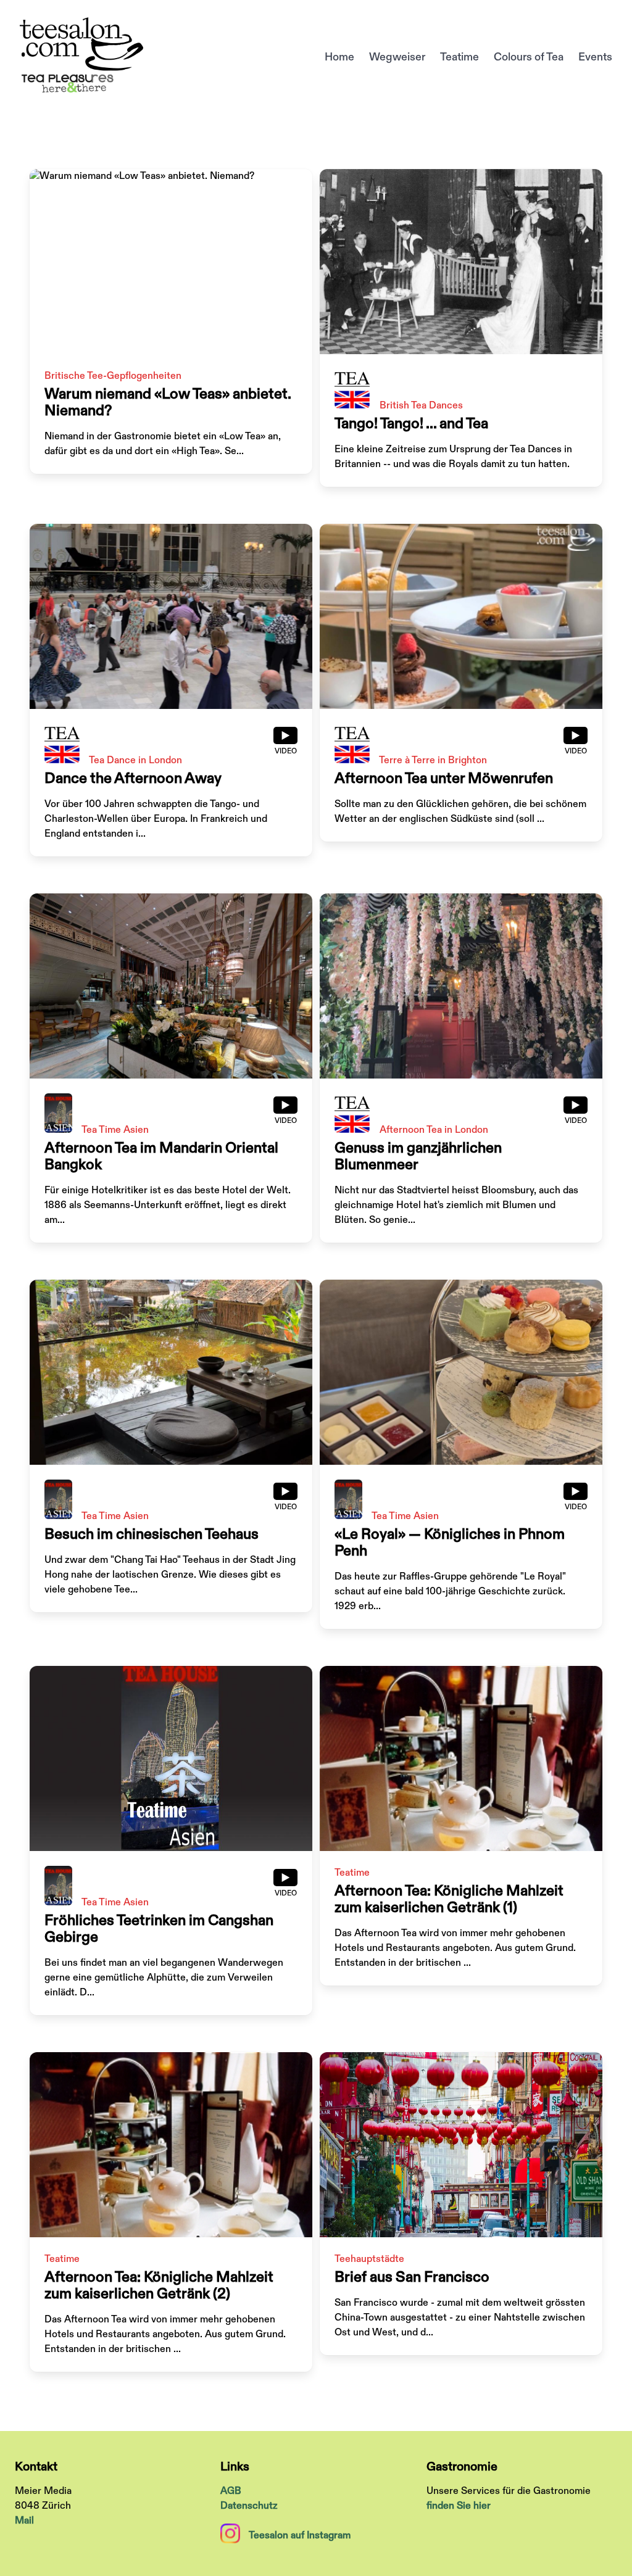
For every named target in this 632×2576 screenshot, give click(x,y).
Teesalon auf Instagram (300, 2536)
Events (595, 57)
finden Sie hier (459, 2506)
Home (339, 57)
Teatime (459, 57)
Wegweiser (397, 57)
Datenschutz (249, 2506)
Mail (24, 2521)
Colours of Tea (529, 57)
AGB (231, 2491)
